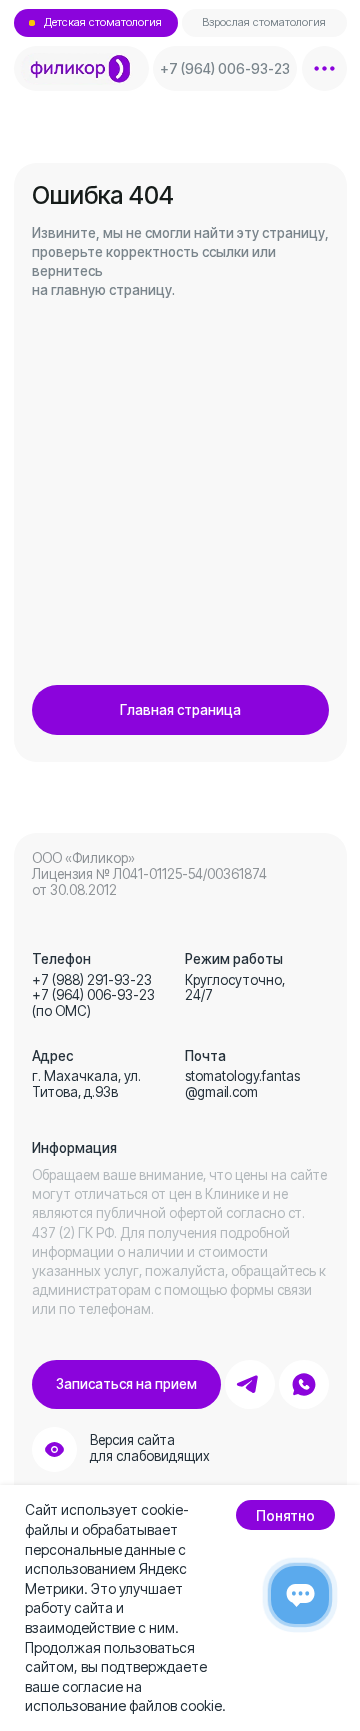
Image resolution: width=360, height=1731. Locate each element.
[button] (126, 1385)
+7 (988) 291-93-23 (92, 980)
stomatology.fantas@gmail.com (242, 1084)
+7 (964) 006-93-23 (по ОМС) (93, 1003)
